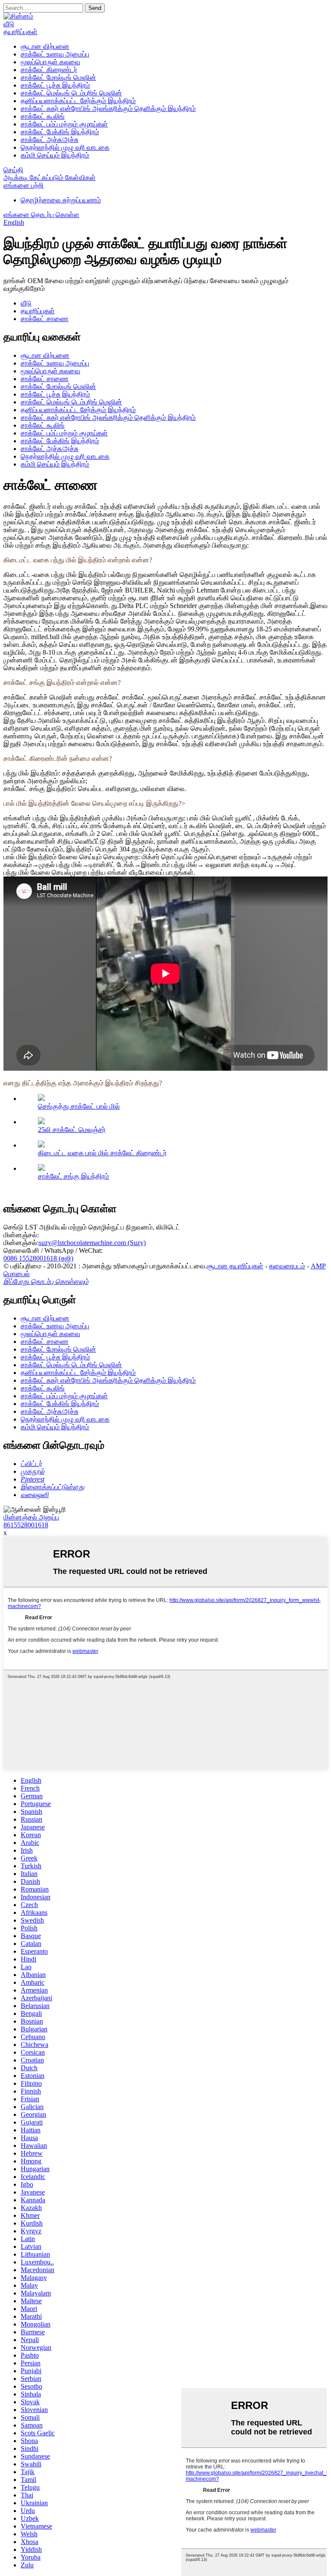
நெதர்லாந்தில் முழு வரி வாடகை (65, 147)
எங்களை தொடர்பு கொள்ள (41, 215)
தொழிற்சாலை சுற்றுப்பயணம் (61, 200)
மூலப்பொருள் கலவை (50, 62)
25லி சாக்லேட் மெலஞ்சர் (72, 1130)
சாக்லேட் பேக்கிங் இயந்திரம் (60, 132)
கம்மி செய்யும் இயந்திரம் (55, 155)
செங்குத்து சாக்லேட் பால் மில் (79, 1106)
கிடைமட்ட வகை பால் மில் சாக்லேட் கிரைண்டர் (102, 1153)
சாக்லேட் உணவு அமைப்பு (55, 54)
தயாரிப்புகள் (20, 32)
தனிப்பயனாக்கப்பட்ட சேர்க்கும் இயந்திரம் (78, 101)
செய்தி (13, 170)
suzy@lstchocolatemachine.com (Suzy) (92, 1243)
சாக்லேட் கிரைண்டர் (49, 70)
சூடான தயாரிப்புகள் (235, 1266)
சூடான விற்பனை (45, 46)
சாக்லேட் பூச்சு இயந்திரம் (55, 85)
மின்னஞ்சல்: (21, 1235)
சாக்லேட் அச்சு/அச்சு (50, 140)
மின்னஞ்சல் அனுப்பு (31, 1517)
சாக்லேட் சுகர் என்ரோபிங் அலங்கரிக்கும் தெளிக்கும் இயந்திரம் (108, 109)
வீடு (9, 24)
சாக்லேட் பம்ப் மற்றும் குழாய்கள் (64, 124)
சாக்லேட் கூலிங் (43, 116)
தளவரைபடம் (287, 1266)
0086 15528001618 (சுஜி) (38, 1258)
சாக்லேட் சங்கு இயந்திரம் (73, 1176)
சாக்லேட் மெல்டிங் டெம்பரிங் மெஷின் (71, 93)
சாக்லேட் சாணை (45, 319)
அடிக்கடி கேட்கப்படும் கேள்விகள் (50, 178)
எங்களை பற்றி (23, 185)
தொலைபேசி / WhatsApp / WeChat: (53, 1250)
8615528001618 (26, 1525)
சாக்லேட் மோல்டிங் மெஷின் (58, 77)
